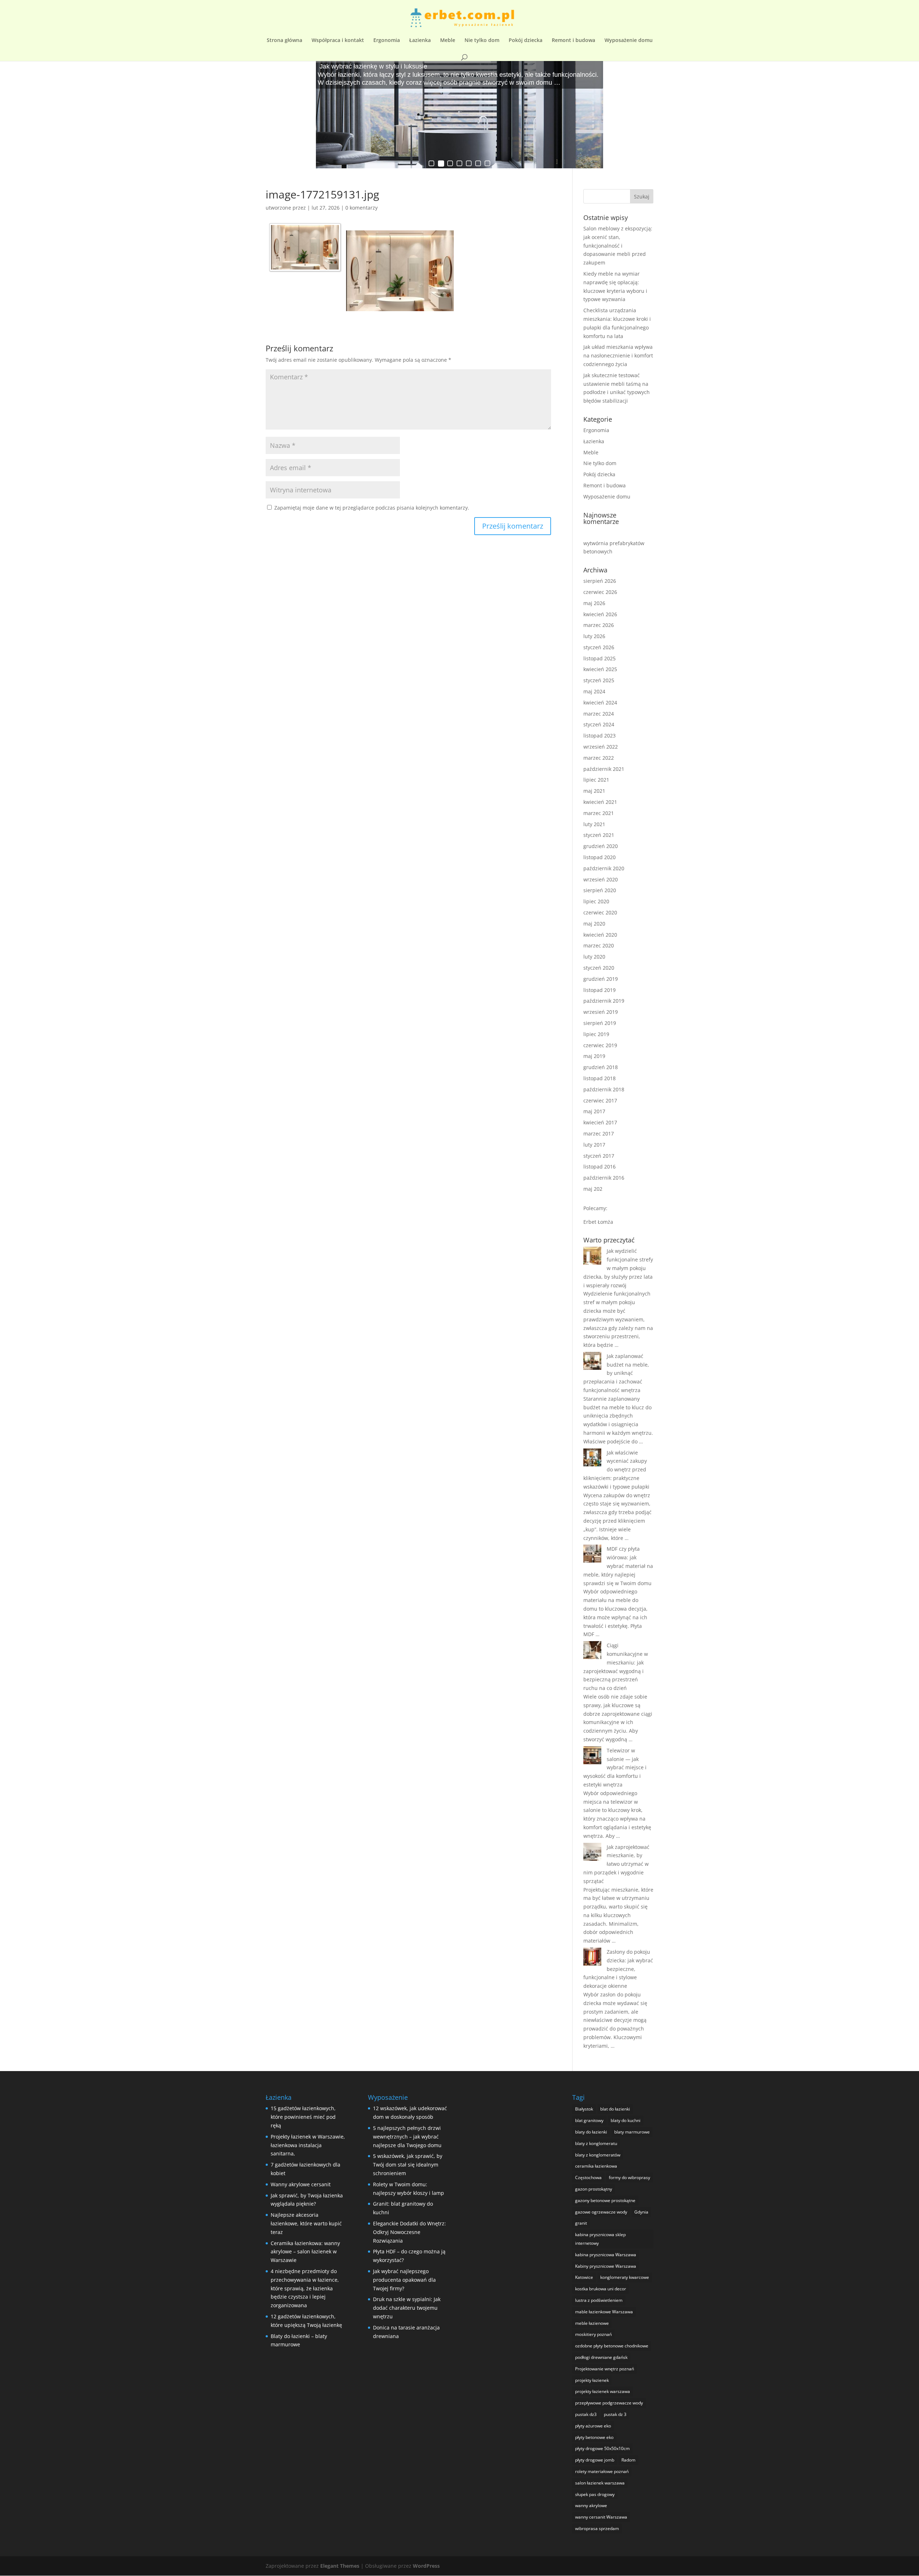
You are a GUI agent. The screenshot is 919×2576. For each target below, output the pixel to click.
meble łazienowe (592, 2323)
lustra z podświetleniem (599, 2300)
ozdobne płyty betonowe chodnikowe (612, 2346)
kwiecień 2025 (600, 669)
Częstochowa (588, 2177)
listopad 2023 (600, 736)
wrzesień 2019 (601, 1012)
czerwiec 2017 (600, 1100)
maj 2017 (594, 1111)
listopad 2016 (600, 1167)
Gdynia (641, 2212)
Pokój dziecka (526, 41)
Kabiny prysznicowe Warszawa (606, 2266)
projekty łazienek (592, 2380)
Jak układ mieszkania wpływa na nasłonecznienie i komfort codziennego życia (618, 355)
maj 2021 (594, 791)
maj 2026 (594, 603)
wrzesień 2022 (601, 747)
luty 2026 (594, 636)
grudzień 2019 (601, 979)
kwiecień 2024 (600, 702)
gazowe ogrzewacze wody (601, 2212)
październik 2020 (604, 868)
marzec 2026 (599, 625)
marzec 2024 (599, 714)
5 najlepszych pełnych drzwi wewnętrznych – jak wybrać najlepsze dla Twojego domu (407, 2137)
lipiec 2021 (596, 780)
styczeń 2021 (599, 835)
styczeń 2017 (599, 1156)
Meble (448, 41)
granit (581, 2223)
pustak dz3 (586, 2414)
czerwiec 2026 (600, 592)
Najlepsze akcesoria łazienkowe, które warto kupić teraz (306, 2223)
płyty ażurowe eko (593, 2426)
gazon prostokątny (594, 2189)
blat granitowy (589, 2120)
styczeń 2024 (599, 724)
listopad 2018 (600, 1078)
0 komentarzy (361, 208)
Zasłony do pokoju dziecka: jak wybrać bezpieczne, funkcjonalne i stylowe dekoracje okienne (618, 1969)
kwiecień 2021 (600, 802)
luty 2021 (594, 824)
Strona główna (284, 41)
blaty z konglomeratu (596, 2143)
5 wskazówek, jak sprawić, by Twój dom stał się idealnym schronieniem (408, 2165)
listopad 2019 (600, 990)
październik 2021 (604, 769)
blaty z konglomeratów (598, 2155)
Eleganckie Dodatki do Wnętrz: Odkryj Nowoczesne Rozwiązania (409, 2232)
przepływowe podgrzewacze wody (609, 2403)
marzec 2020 (599, 945)
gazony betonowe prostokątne (605, 2200)
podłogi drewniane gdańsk (601, 2357)
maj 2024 (594, 691)
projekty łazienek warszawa (603, 2391)
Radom (628, 2460)
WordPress (426, 2566)
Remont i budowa (573, 41)
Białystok (584, 2109)
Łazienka (420, 41)
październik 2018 (604, 1089)
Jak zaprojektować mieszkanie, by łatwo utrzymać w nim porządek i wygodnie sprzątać (616, 1864)
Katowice (584, 2277)
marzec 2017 (599, 1134)
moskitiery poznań (593, 2334)
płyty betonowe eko (594, 2437)
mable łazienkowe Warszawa (604, 2312)
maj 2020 (594, 924)
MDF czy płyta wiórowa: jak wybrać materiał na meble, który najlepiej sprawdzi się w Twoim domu (618, 1566)
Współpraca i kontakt (338, 41)
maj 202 (593, 1189)
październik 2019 (604, 1001)
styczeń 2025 (599, 680)
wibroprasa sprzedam (597, 2528)
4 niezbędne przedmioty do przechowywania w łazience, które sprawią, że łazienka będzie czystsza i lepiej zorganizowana (305, 2288)
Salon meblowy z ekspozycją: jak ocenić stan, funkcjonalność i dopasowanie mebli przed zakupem (618, 245)
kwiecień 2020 (600, 935)
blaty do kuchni (626, 2120)
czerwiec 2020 (600, 912)
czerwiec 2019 (600, 1045)
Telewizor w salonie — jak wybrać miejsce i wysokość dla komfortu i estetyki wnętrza (615, 1767)
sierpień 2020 (600, 890)
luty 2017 (594, 1145)
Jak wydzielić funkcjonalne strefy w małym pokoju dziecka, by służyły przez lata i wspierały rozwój (618, 1268)
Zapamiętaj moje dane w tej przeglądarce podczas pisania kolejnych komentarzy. (372, 508)
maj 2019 (594, 1056)
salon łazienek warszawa (600, 2483)
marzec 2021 (599, 813)
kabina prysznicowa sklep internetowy (600, 2239)
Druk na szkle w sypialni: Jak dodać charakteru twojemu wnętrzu (407, 2308)
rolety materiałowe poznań (602, 2471)
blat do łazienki (615, 2109)
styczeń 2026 (599, 647)
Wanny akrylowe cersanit (301, 2184)
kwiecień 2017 (600, 1122)
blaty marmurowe (632, 2132)
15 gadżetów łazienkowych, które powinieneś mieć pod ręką (303, 2117)
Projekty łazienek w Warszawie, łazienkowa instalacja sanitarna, (308, 2145)
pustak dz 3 (615, 2414)
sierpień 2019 (600, 1023)
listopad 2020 (600, 857)
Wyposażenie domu (629, 41)
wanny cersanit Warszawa (601, 2517)
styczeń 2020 (599, 968)
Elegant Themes (340, 2566)
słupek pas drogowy (595, 2494)
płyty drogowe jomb (595, 2460)
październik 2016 (604, 1178)
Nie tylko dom (482, 41)
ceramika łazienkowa (596, 2166)
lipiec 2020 (596, 901)
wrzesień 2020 (601, 879)
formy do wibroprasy (629, 2177)
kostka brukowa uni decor (601, 2289)
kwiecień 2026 (600, 614)
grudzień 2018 (601, 1067)
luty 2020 (594, 957)
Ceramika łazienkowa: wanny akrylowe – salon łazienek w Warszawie (305, 2252)
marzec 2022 (599, 758)
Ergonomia (387, 41)
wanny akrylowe (591, 2505)
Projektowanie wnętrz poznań (605, 2369)
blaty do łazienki (591, 2132)
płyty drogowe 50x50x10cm (602, 2448)
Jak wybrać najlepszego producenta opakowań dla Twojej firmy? (404, 2280)
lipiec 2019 (596, 1034)
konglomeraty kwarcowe (625, 2277)
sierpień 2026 (600, 581)
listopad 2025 (600, 658)
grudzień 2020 (601, 846)
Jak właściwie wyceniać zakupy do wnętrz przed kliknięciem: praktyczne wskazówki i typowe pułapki (616, 1470)
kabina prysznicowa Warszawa (606, 2255)
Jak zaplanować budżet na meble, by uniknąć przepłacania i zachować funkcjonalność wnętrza (616, 1373)
